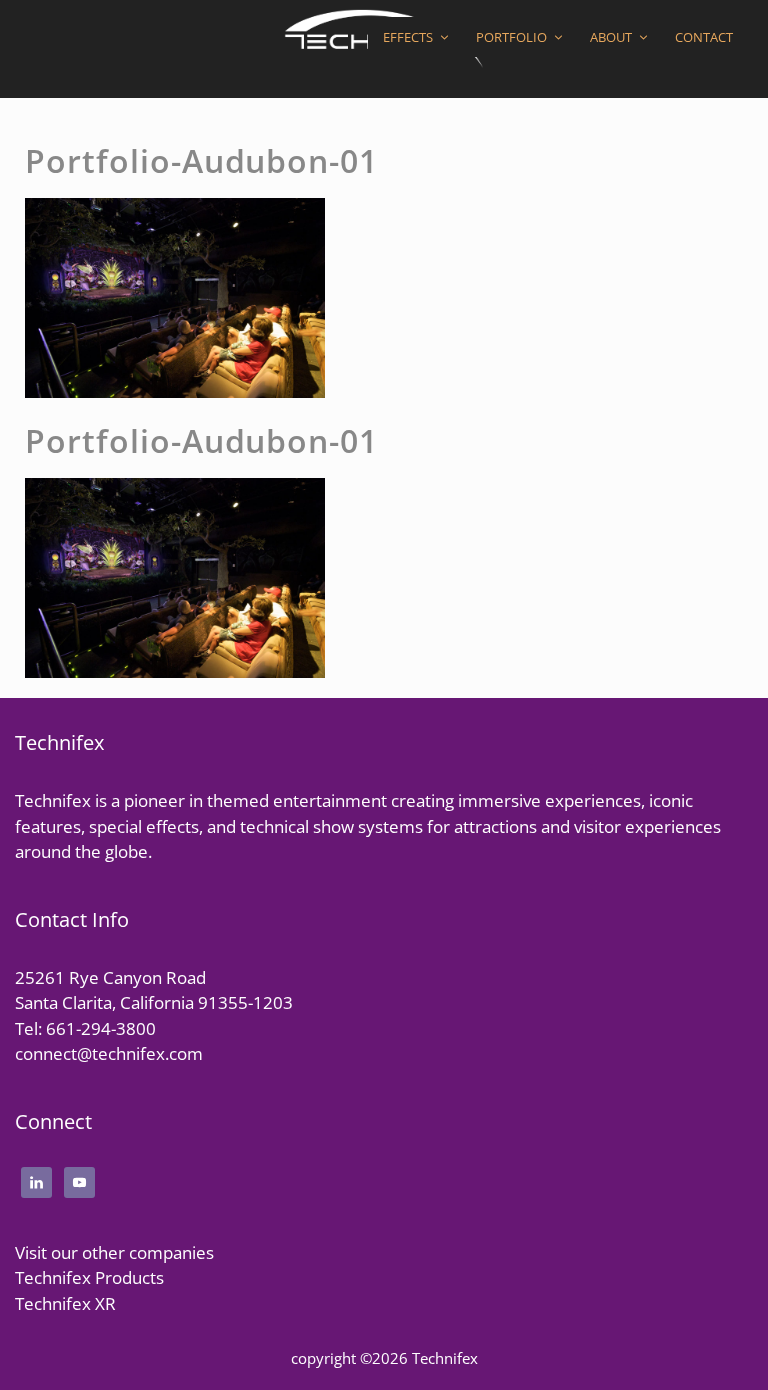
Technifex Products (89, 1277)
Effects (408, 37)
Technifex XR (65, 1303)
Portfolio (511, 37)
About (611, 37)
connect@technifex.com (109, 1053)
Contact (704, 37)
